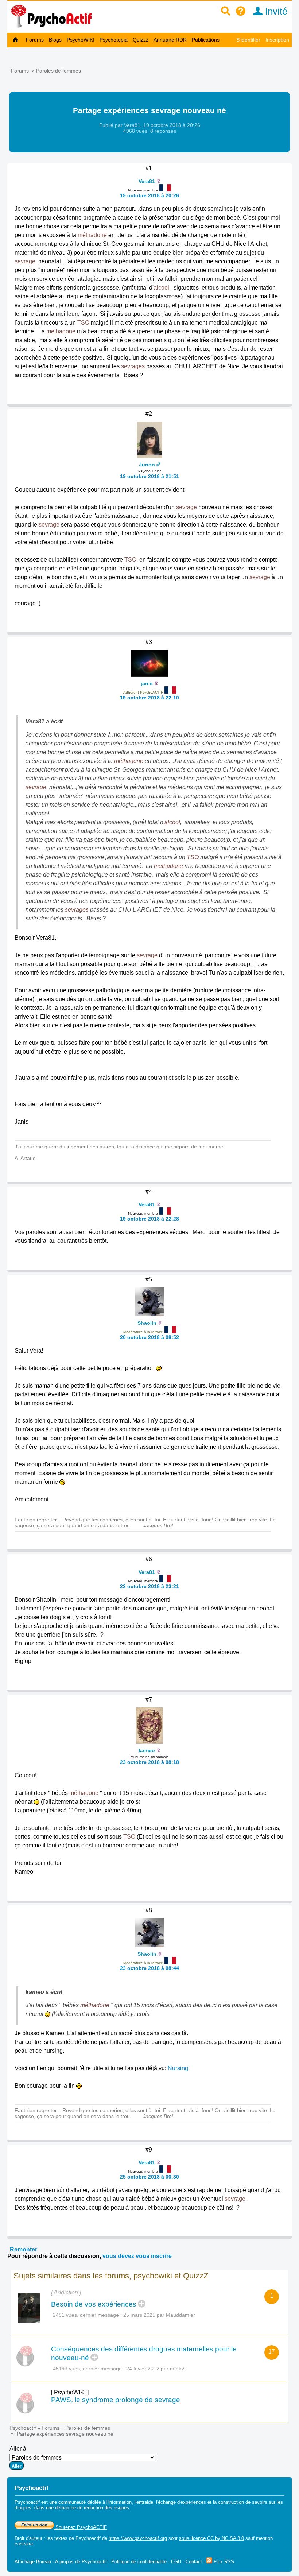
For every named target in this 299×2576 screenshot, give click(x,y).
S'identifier (248, 40)
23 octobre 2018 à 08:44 (149, 1968)
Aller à (18, 2449)
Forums (35, 40)
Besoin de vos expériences (94, 2304)
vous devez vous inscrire (137, 2256)
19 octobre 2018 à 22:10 (149, 698)
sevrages (133, 366)
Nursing (178, 2068)
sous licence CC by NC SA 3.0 (211, 2538)
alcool (161, 288)
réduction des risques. (107, 2508)
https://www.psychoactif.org (138, 2538)
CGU (176, 2562)
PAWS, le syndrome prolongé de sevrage (116, 2400)
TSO (83, 323)
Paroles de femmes (59, 71)
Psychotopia (114, 40)
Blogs (55, 40)
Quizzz (141, 40)
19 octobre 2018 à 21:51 (149, 476)
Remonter (24, 2249)
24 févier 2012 (143, 2369)
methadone (61, 331)
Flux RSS (223, 2562)
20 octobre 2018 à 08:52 (149, 1337)
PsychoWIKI (81, 40)
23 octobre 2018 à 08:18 (149, 1762)
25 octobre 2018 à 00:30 (149, 2177)
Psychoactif (23, 2428)
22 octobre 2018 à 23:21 (149, 1586)
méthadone (92, 235)
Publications (206, 40)
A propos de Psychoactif (81, 2562)
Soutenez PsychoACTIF (80, 2527)
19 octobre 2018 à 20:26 (149, 195)
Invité (275, 11)
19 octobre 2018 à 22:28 (149, 1219)
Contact (194, 2562)
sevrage (25, 261)
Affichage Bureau (33, 2562)
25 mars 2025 (139, 2315)
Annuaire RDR (170, 40)
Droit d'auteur (28, 2538)
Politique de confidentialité (139, 2562)
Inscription (277, 40)
